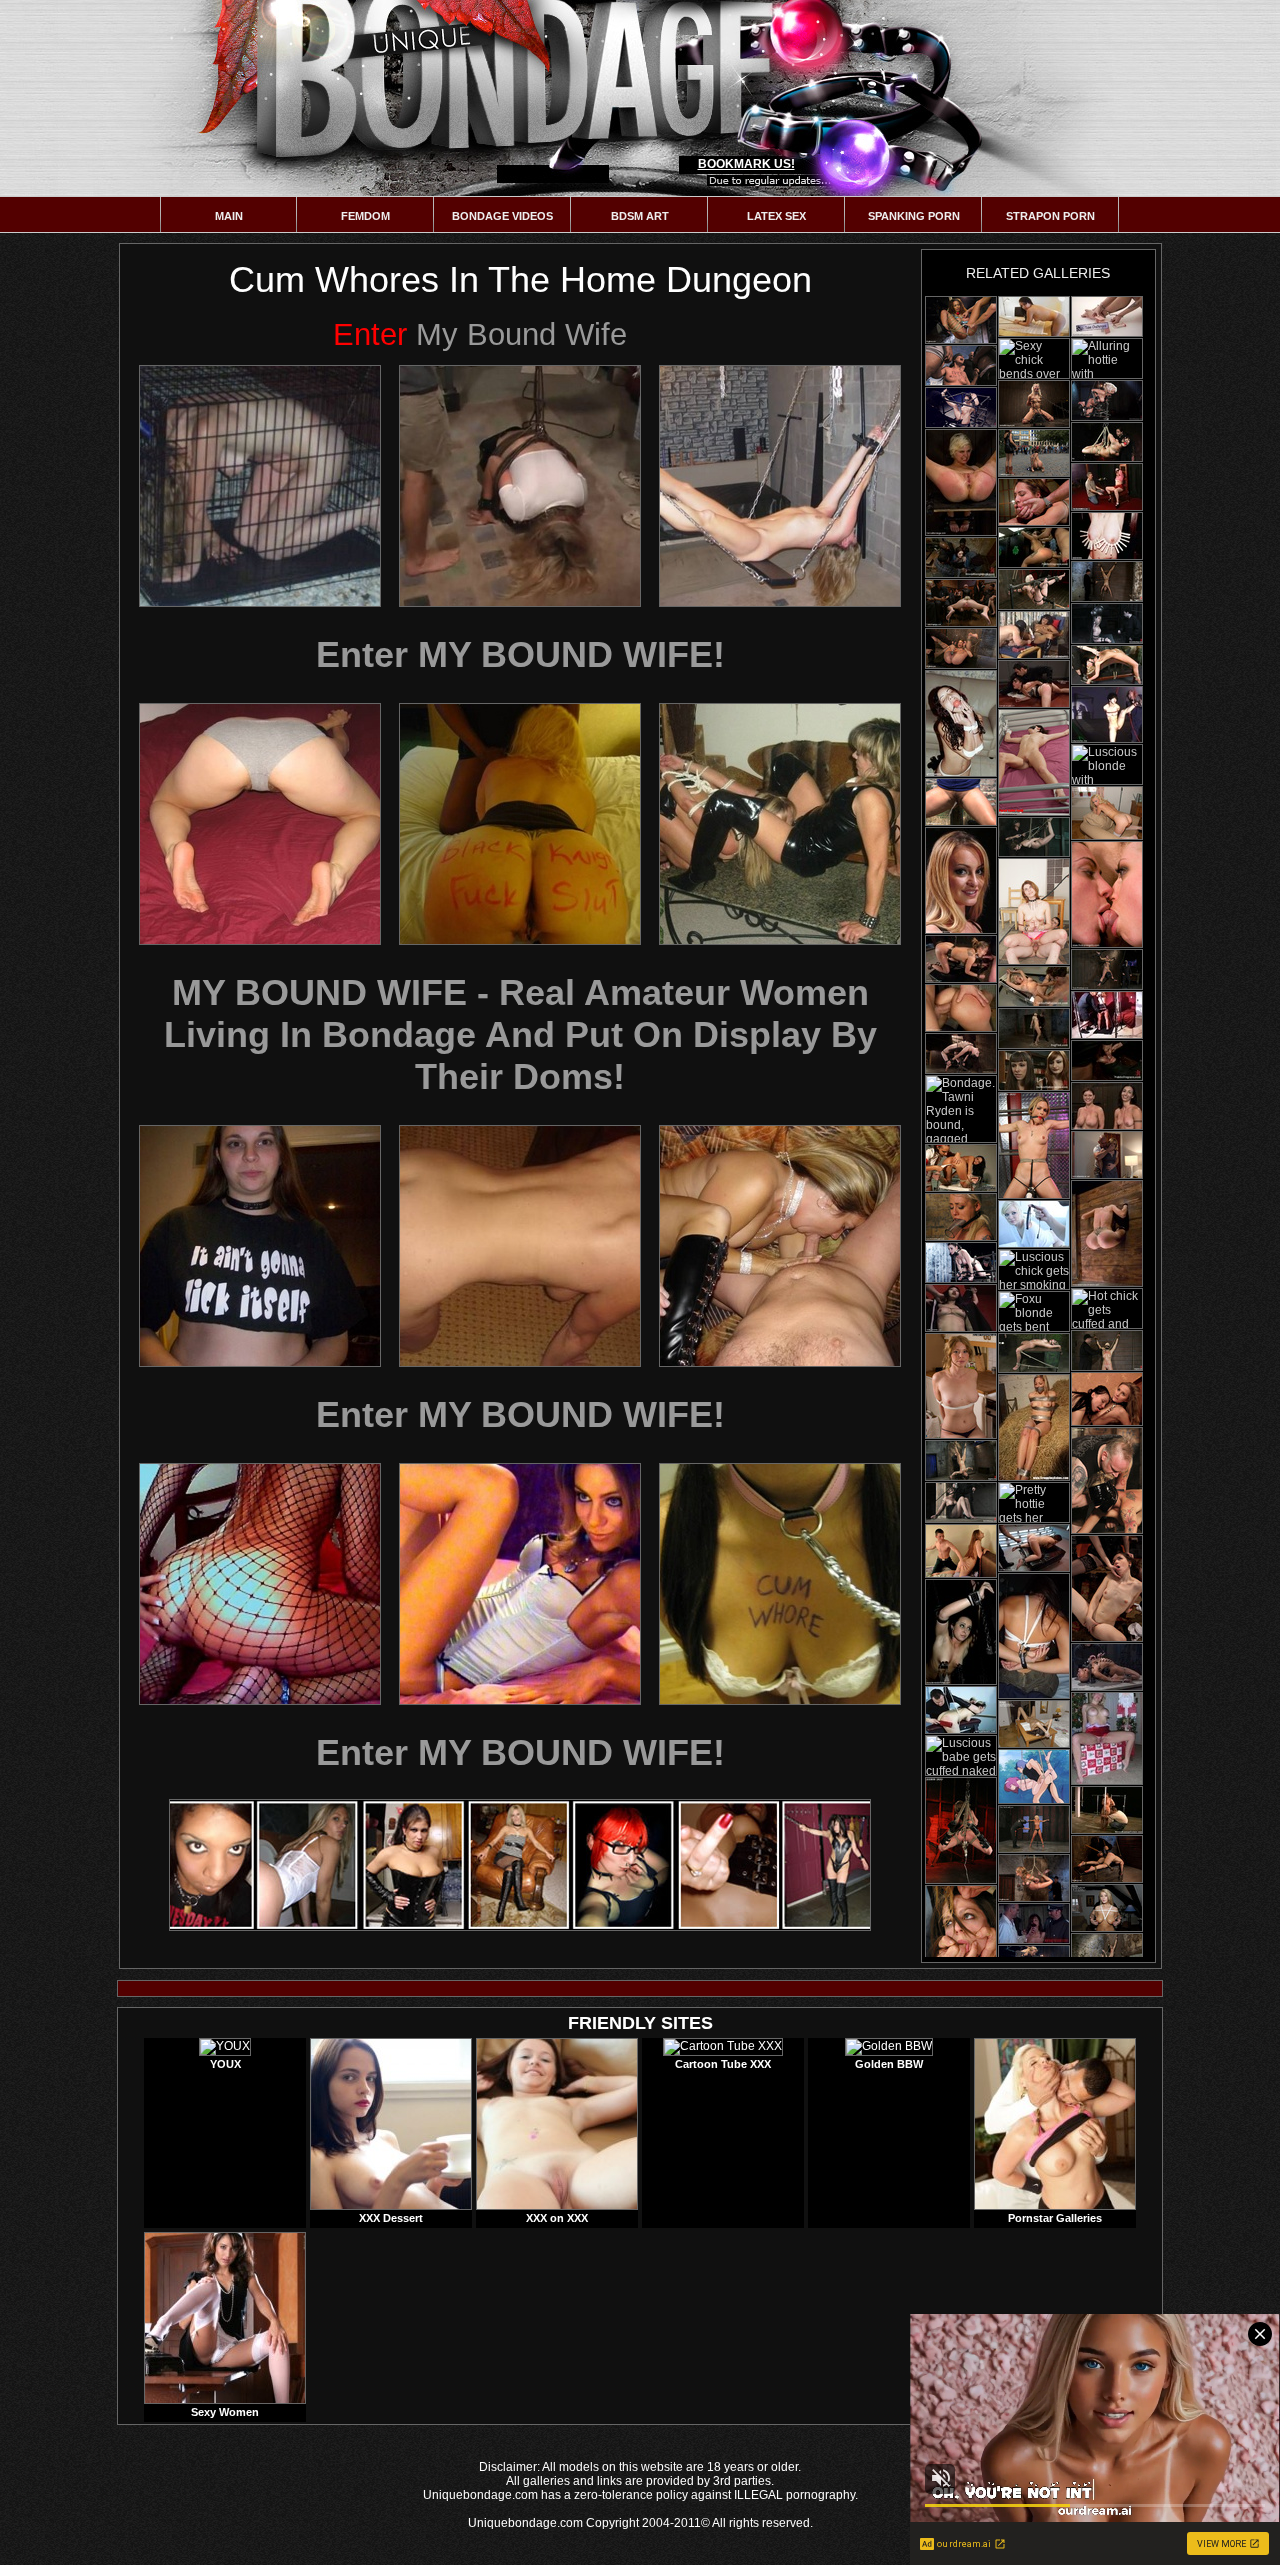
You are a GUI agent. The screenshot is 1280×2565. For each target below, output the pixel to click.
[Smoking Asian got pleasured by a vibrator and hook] (1034, 635)
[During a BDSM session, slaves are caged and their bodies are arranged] (961, 482)
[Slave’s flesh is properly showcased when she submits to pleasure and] (961, 1632)
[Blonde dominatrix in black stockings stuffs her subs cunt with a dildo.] (1107, 1588)
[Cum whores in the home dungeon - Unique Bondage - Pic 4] (260, 824)
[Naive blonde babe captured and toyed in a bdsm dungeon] (1034, 404)
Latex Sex (776, 216)
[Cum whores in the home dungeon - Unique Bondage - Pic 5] (520, 824)
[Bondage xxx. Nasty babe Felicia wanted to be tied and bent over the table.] (1034, 316)
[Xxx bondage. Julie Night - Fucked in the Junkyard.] (961, 365)
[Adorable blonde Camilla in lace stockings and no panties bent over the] (1107, 813)
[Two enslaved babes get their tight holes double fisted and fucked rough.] (1034, 1070)
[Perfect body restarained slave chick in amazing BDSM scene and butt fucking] (1034, 547)
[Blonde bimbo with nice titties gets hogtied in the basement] (1107, 1350)
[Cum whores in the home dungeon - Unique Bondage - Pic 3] (780, 486)
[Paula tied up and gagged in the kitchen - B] (961, 1386)
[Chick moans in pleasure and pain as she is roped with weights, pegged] (961, 320)
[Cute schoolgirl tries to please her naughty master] (1107, 487)
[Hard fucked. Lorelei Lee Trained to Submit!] (961, 1217)
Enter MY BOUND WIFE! (520, 654)
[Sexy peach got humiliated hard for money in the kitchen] (1034, 684)
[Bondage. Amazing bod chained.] (1107, 1738)
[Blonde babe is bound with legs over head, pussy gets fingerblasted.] (1107, 665)
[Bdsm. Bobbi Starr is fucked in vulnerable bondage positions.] (961, 1938)
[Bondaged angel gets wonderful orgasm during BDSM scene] (1107, 1015)
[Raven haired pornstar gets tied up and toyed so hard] (961, 1262)
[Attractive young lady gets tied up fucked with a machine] (1107, 1810)
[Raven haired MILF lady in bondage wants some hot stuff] (961, 1460)
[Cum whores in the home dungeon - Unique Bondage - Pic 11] (520, 1584)
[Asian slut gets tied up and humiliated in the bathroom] (961, 1308)
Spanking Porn (914, 216)
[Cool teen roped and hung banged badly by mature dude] (1034, 1776)
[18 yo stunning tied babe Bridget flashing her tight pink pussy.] (1034, 1724)
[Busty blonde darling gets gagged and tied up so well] (1034, 589)
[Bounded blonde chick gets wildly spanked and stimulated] (961, 1710)
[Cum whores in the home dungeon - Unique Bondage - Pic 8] (520, 1246)
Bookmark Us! (746, 164)
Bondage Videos (502, 216)
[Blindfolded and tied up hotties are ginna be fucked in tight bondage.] (1034, 1636)
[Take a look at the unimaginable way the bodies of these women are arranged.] (1107, 1106)
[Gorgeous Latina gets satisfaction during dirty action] (961, 1008)
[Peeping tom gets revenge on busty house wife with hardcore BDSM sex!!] (1107, 1155)
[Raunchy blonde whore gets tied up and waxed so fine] (1107, 400)
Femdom (365, 216)
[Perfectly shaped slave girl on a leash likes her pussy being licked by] (1107, 1399)
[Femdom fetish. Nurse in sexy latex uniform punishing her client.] (961, 1168)
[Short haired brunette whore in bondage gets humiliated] (1107, 623)
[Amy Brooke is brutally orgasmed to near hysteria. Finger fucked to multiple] (961, 648)
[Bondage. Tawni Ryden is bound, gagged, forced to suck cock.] (961, 1109)
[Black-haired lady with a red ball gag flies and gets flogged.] (1107, 442)
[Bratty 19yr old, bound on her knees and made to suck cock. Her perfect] (1034, 1878)
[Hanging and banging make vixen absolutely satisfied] (1107, 1233)
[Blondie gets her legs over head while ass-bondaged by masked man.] (1034, 1353)
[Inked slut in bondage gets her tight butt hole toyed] (961, 407)
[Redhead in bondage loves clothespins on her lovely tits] (1107, 536)
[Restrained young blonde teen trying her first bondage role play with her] (1034, 1224)
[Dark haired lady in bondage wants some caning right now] (1107, 1953)
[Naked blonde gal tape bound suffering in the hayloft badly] (1034, 1427)
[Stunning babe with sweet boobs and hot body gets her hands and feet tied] (961, 1830)
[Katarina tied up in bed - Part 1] (1034, 762)
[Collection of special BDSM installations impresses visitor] (961, 959)
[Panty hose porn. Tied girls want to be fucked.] (1107, 1908)
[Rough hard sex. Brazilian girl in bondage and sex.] (1034, 502)
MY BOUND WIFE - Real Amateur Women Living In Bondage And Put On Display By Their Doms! (520, 1034)
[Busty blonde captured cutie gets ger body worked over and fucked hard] (961, 603)
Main (229, 216)
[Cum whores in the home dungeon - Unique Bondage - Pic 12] (780, 1584)
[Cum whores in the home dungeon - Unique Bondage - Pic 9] (780, 1246)
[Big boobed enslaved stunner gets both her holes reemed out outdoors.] (961, 802)
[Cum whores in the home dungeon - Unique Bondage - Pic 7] (260, 1246)
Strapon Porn (1050, 216)
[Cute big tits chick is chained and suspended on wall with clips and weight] (1107, 969)
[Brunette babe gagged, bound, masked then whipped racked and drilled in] (1107, 1480)
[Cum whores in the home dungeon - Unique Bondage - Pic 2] (520, 486)
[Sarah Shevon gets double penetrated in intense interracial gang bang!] (961, 557)
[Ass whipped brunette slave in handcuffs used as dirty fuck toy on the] (961, 1551)
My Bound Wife (480, 334)
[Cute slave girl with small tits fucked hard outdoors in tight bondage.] (1034, 453)
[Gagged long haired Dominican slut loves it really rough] (961, 723)
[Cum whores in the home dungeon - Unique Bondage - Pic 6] (780, 824)
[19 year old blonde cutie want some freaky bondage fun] (1107, 581)
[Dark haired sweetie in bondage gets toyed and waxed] (961, 1053)
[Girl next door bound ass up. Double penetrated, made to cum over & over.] (1107, 1859)
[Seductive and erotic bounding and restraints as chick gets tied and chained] (1107, 316)
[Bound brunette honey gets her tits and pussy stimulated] (961, 1502)
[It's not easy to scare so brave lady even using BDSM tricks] (961, 880)
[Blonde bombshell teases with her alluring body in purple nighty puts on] (1034, 1145)
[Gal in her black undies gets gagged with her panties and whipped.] (1034, 1923)
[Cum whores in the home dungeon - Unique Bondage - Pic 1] (260, 486)
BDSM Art (640, 216)
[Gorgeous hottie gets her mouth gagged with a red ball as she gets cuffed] (1034, 1829)
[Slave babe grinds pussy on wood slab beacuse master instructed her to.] (1034, 837)
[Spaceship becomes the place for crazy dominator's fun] (1034, 1548)
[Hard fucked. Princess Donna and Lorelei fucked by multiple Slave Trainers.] (1107, 894)
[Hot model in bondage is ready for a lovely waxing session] (1107, 714)
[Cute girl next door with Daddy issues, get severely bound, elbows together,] (1034, 1028)
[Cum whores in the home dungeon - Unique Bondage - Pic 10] (260, 1584)
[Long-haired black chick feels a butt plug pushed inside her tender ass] (1107, 1667)
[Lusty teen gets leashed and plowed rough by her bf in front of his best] (1034, 911)
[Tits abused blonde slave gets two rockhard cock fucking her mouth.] (1107, 1060)
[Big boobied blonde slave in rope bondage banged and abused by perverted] (1034, 986)
